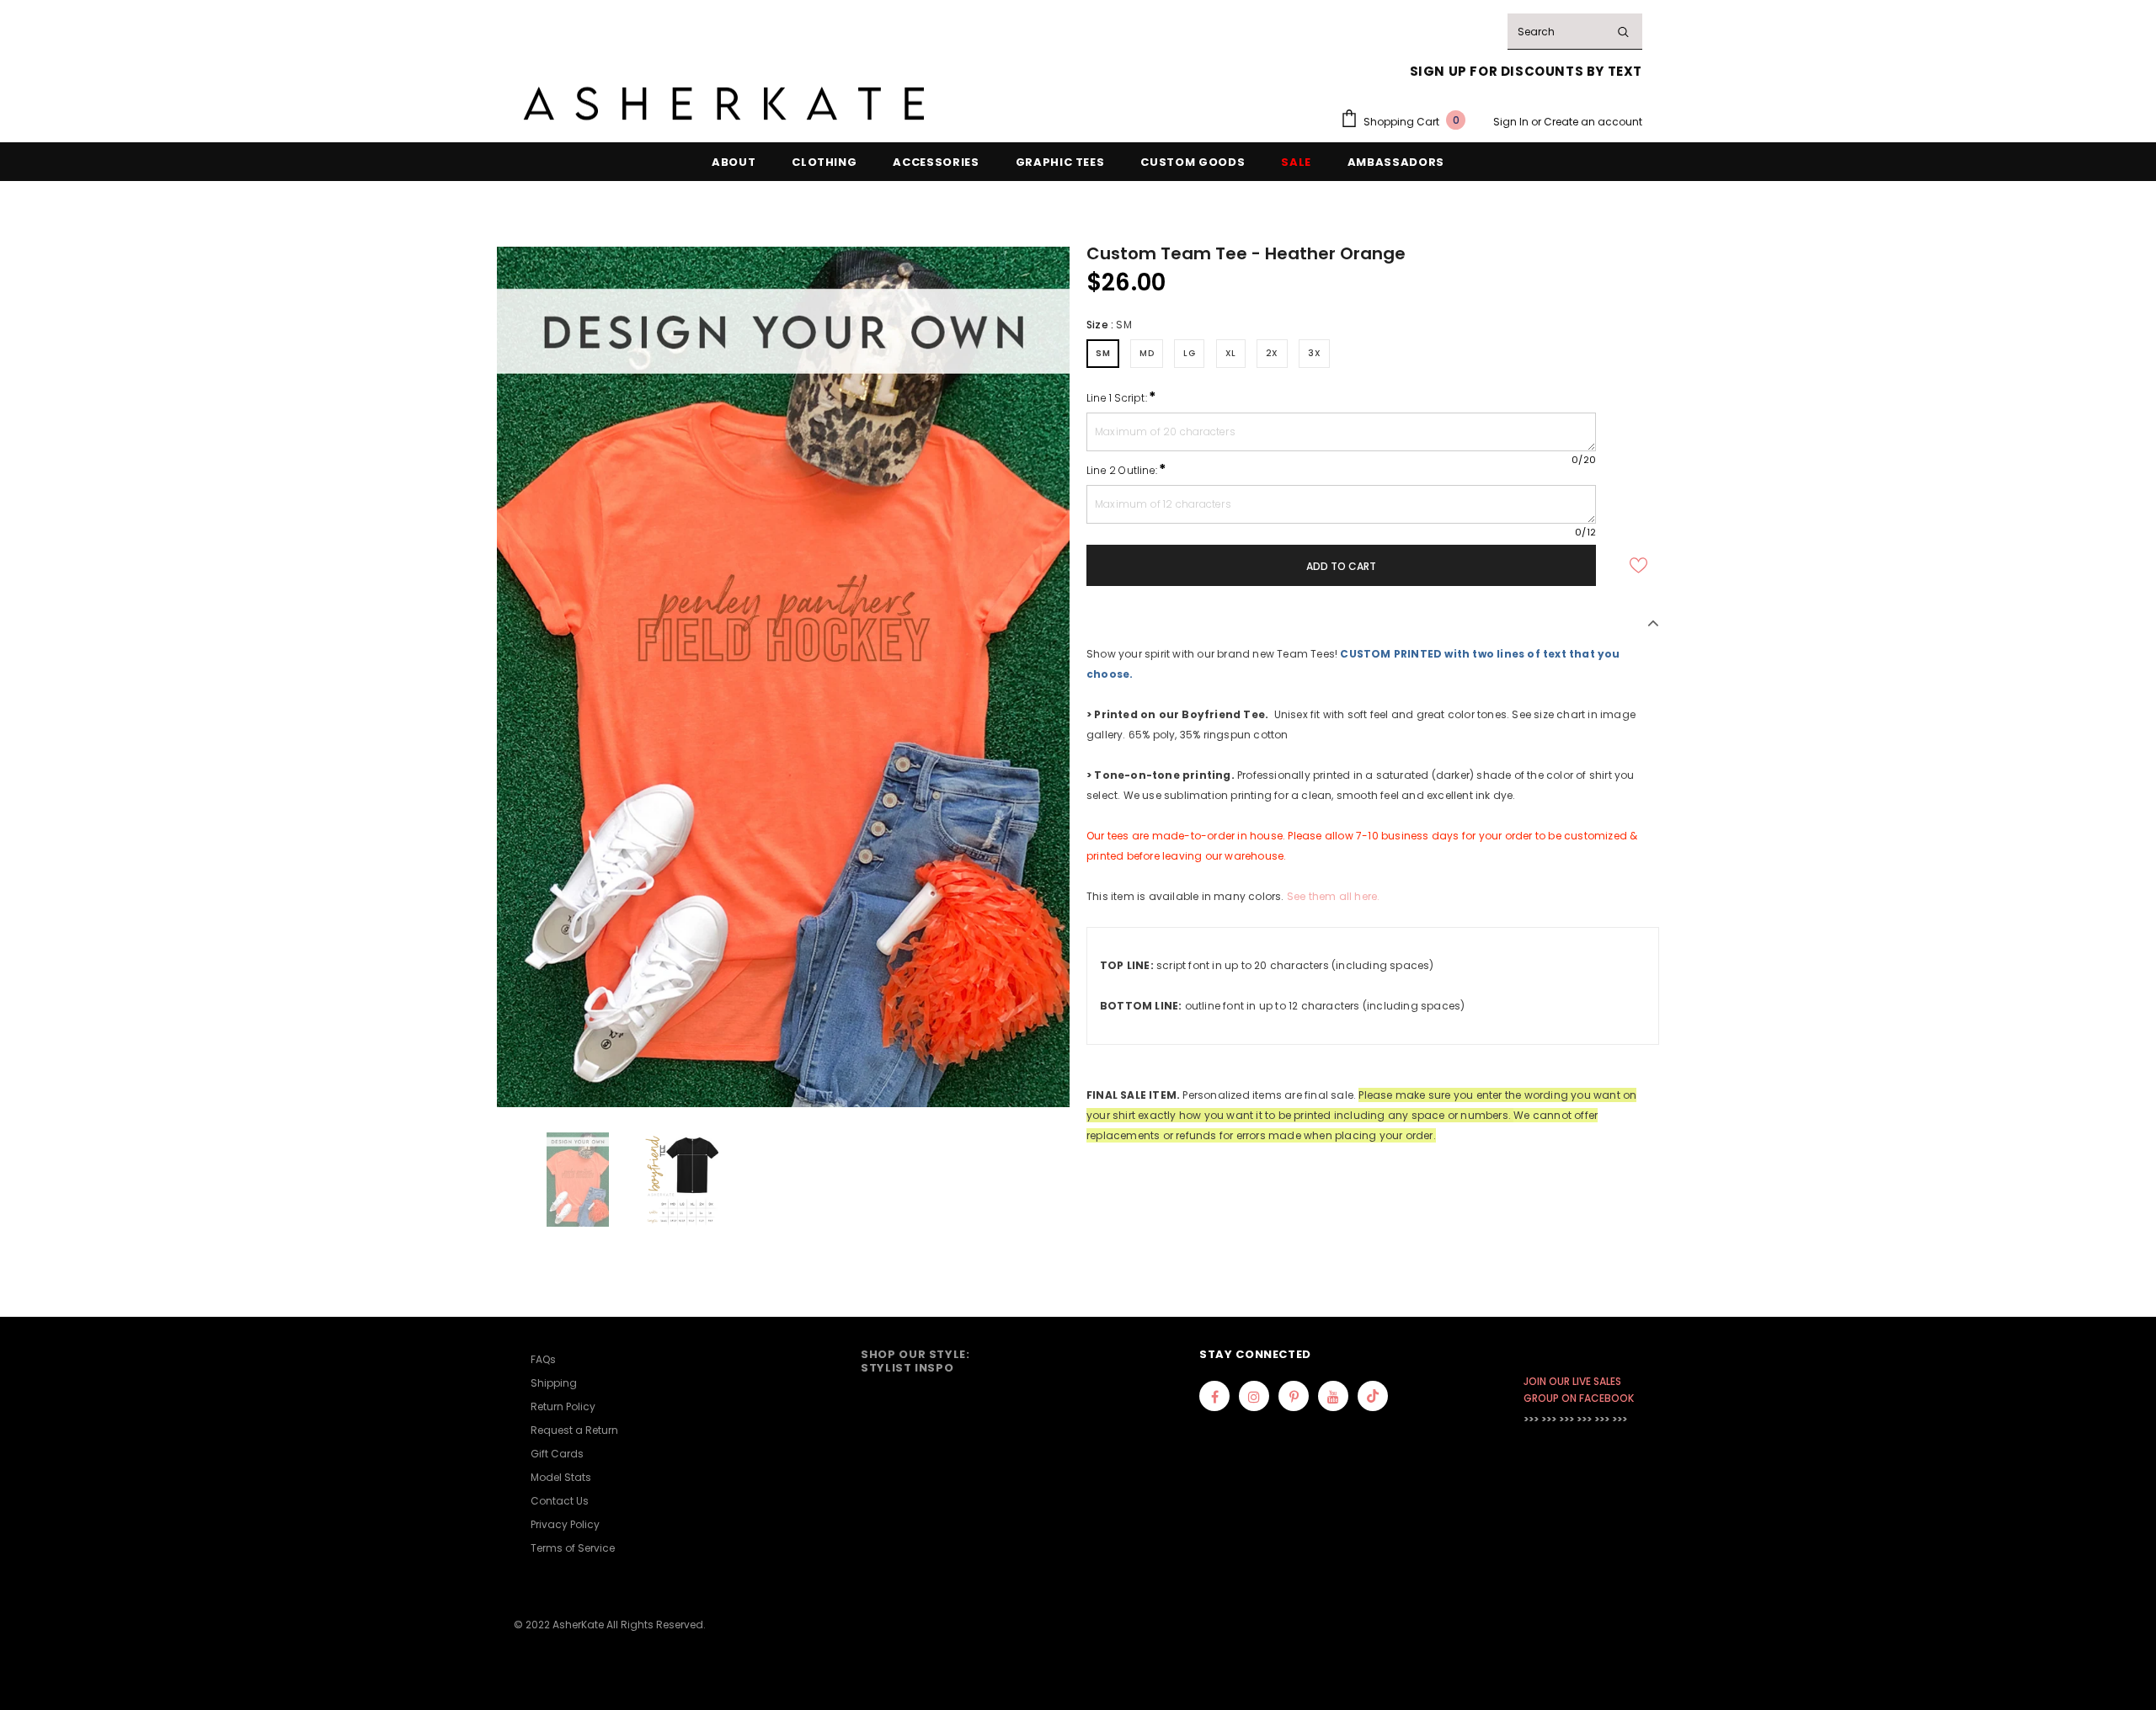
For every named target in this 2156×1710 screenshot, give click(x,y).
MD (1147, 353)
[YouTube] (1333, 1396)
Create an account (1593, 122)
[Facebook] (1214, 1396)
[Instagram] (1254, 1396)
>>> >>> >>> (1549, 1419)
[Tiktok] (1373, 1396)
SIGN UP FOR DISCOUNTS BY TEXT (1526, 71)
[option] (783, 677)
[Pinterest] (1294, 1396)
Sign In (1512, 122)
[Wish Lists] (1638, 565)
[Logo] (724, 104)
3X (1314, 353)
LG (1189, 353)
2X (1272, 353)
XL (1231, 353)
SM (1103, 353)
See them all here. (1334, 896)
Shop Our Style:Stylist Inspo (915, 1361)
